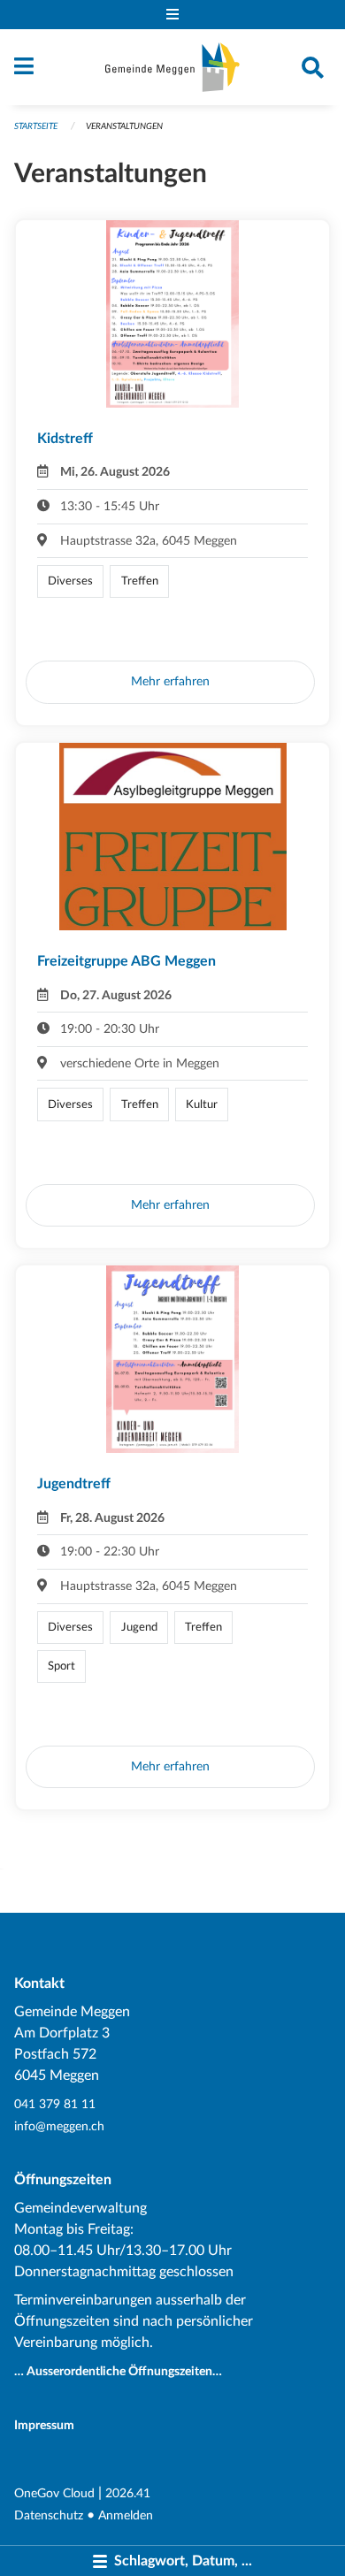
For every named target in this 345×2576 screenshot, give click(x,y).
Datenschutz (49, 2515)
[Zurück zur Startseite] (172, 67)
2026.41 (128, 2493)
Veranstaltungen (124, 126)
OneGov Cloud (54, 2493)
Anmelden (126, 2515)
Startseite (36, 126)
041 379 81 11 (55, 2104)
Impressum (44, 2425)
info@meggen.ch (59, 2126)
